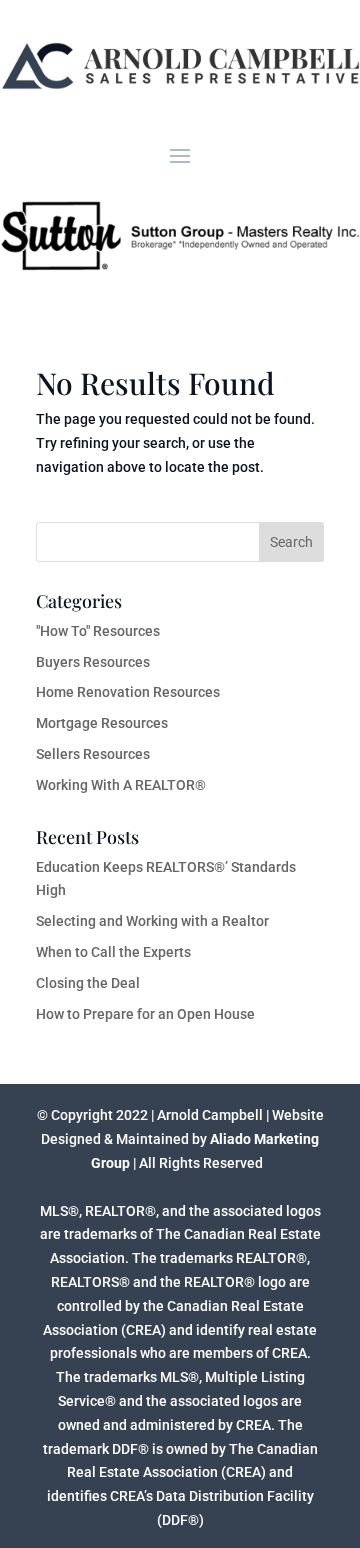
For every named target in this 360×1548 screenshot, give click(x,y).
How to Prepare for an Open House (145, 1014)
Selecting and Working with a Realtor (152, 921)
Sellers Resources (93, 754)
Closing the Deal (88, 983)
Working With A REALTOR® (121, 785)
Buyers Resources (93, 662)
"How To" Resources (98, 631)
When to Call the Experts (113, 952)
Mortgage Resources (102, 723)
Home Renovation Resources (128, 692)
